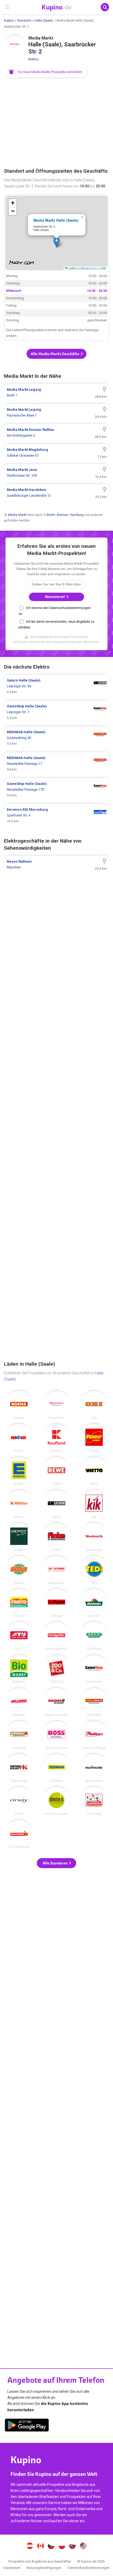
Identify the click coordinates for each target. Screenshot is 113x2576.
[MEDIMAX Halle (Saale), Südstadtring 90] (56, 738)
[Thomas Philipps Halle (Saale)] (94, 1735)
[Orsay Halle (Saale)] (19, 1801)
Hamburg (77, 515)
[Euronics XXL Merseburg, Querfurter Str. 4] (56, 815)
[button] (46, 72)
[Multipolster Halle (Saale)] (94, 1768)
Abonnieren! (55, 597)
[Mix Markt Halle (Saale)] (94, 1636)
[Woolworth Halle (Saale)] (94, 1537)
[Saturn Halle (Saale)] (56, 1504)
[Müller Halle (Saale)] (19, 1504)
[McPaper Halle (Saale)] (56, 1603)
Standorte (24, 21)
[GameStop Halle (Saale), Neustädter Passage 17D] (56, 790)
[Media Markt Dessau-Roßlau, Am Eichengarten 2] (56, 433)
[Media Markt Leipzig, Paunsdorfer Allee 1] (56, 413)
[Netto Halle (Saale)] (94, 1471)
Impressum (12, 2568)
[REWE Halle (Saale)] (56, 1471)
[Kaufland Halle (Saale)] (56, 1438)
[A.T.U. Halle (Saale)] (19, 1636)
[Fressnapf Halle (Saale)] (94, 1801)
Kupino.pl (62, 2546)
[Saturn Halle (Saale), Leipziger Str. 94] (56, 686)
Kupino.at (30, 2546)
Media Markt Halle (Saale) (56, 220)
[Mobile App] (27, 2426)
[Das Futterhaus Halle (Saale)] (19, 1834)
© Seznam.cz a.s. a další (92, 268)
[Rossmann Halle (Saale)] (56, 1405)
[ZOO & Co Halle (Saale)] (56, 1669)
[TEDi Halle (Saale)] (94, 1570)
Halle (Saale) (44, 21)
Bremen (63, 515)
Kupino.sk (73, 2546)
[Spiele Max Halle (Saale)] (56, 1570)
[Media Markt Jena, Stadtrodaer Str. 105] (56, 473)
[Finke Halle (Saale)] (56, 1537)
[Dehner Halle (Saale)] (94, 1603)
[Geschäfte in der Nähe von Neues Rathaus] (56, 864)
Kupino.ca (40, 2546)
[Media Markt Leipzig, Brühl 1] (56, 393)
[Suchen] (105, 7)
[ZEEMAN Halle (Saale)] (56, 1768)
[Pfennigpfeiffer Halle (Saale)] (56, 1636)
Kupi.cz (51, 2546)
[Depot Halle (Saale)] (19, 1537)
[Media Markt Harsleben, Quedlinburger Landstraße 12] (56, 493)
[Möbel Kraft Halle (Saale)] (19, 1768)
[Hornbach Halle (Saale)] (19, 1735)
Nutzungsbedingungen (44, 2568)
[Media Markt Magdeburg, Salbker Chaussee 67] (56, 453)
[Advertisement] (56, 123)
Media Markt (17, 515)
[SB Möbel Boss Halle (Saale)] (56, 1735)
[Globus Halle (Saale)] (19, 1570)
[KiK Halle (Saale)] (94, 1504)
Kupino (9, 21)
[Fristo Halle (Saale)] (19, 1603)
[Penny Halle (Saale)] (94, 1438)
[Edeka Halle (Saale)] (19, 1471)
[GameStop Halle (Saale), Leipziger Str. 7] (56, 712)
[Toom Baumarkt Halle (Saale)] (56, 1702)
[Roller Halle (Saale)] (19, 1438)
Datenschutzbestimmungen (89, 2568)
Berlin (51, 515)
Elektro (34, 59)
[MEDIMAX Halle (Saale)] (94, 1702)
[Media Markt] (14, 46)
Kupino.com (83, 2546)
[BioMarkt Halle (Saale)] (19, 1669)
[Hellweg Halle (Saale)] (19, 1702)
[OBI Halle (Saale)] (94, 1405)
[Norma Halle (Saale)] (19, 1405)
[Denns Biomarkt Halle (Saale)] (56, 1801)
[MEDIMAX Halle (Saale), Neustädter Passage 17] (56, 764)
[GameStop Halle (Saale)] (94, 1669)
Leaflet (72, 268)
